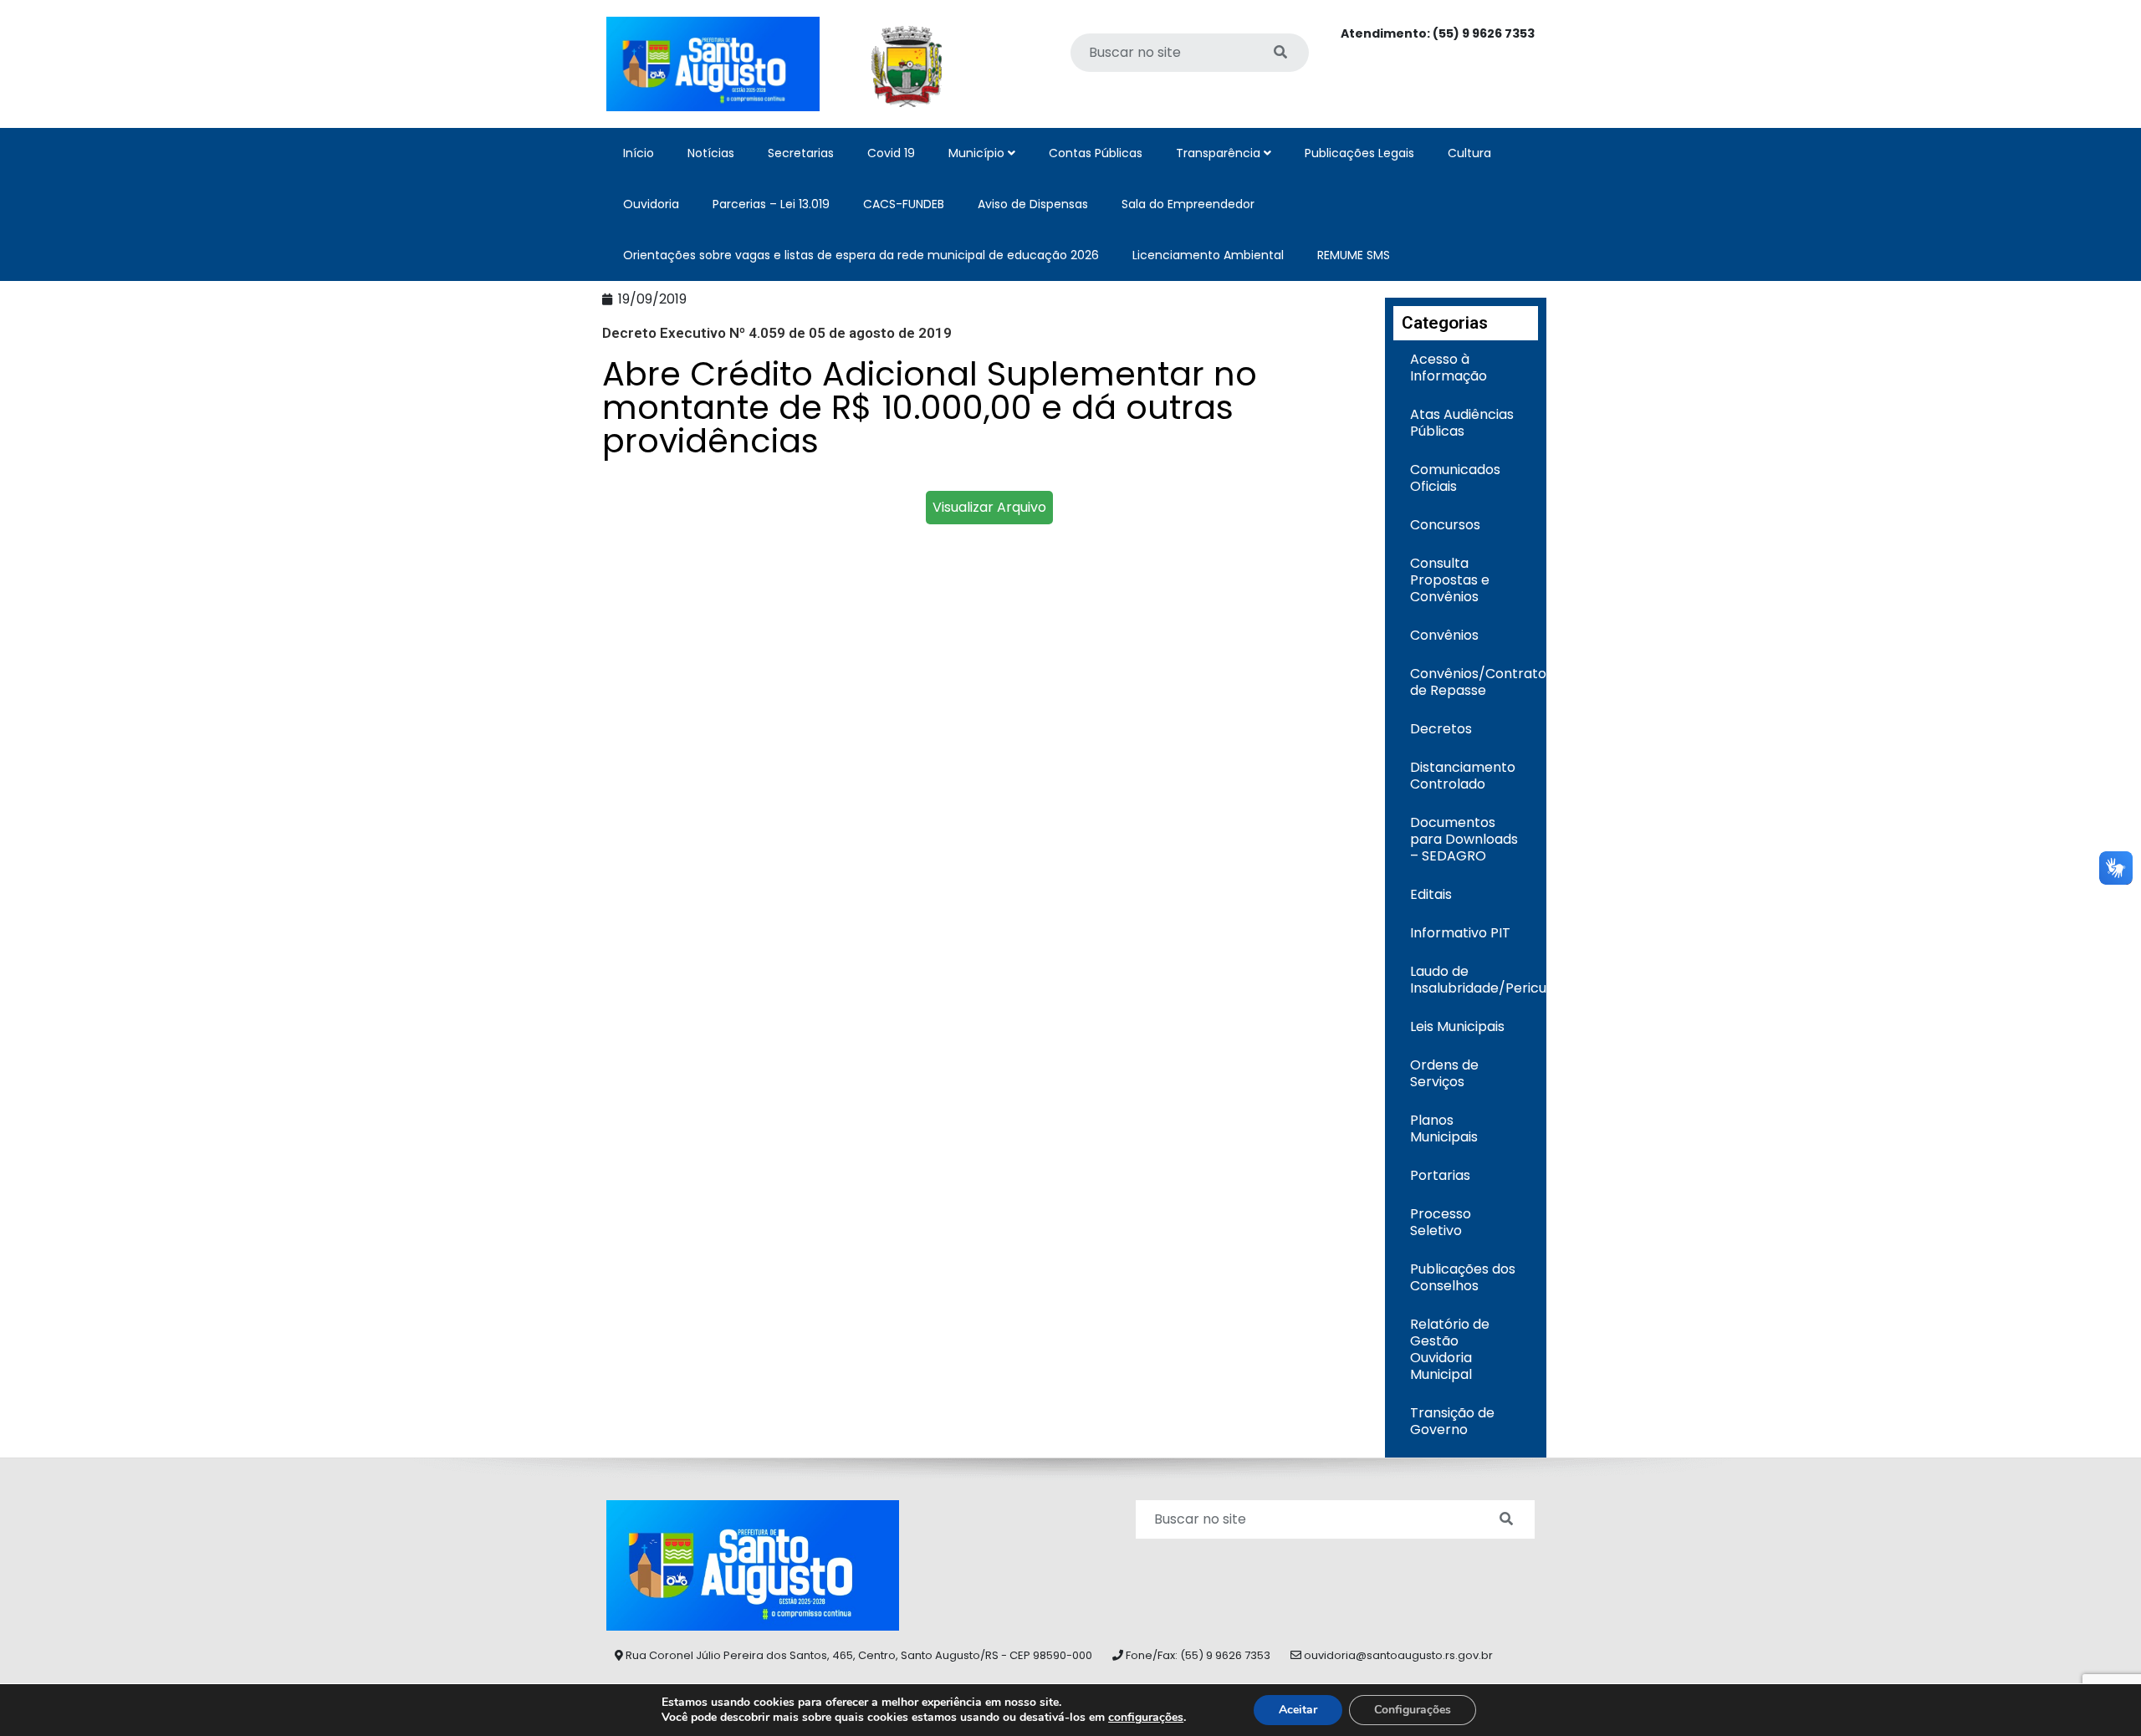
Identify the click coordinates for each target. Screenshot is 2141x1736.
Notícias (711, 153)
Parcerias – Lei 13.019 (771, 204)
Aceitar (1298, 1710)
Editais (1431, 894)
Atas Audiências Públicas (1462, 423)
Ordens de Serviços (1444, 1073)
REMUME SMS (1354, 255)
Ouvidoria (651, 204)
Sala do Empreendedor (1188, 204)
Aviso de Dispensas (1033, 204)
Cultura (1469, 153)
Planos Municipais (1444, 1128)
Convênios (1444, 635)
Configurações (1413, 1710)
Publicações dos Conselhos (1463, 1277)
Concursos (1445, 525)
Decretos (1441, 729)
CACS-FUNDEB (904, 204)
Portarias (1440, 1175)
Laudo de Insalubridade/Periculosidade (1474, 980)
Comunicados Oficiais (1455, 478)
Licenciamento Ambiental (1208, 255)
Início (639, 153)
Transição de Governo (1452, 1421)
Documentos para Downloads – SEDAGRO (1464, 839)
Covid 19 (891, 153)
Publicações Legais (1359, 153)
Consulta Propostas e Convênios (1450, 580)
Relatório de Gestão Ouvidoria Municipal (1450, 1349)
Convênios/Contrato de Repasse (1474, 682)
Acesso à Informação (1449, 368)
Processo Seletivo (1441, 1222)
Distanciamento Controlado (1463, 776)
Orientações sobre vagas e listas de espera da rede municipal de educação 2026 (861, 255)
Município (978, 153)
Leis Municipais (1457, 1026)
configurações (1146, 1718)
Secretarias (801, 153)
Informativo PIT (1460, 933)
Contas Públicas (1096, 153)
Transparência (1220, 153)
